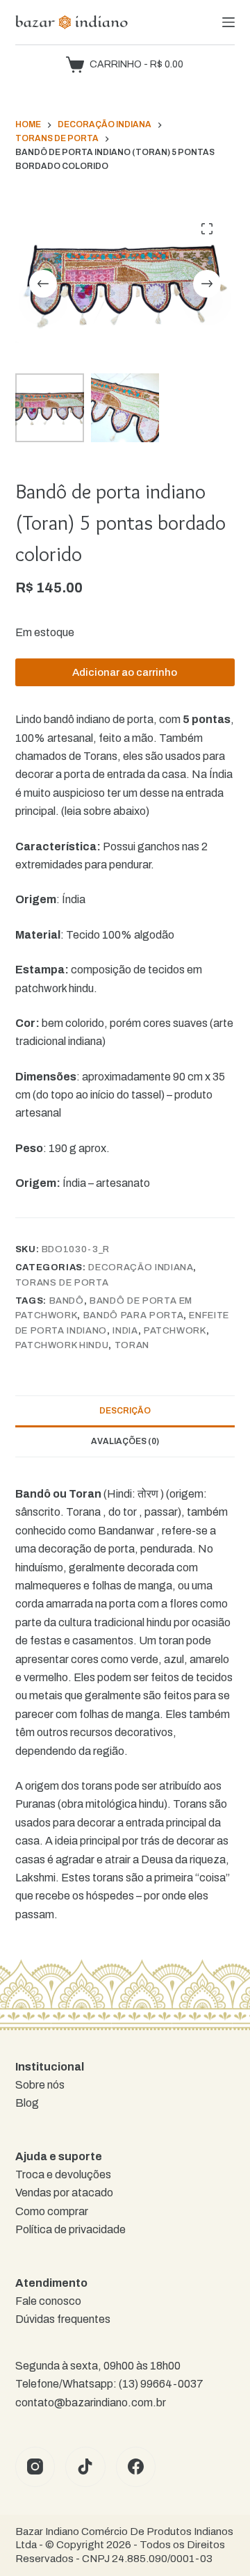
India (125, 1331)
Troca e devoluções (63, 2174)
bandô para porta (133, 1315)
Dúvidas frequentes (63, 2319)
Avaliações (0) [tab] (125, 1441)
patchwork (175, 1331)
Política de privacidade (70, 2229)
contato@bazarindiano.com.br (91, 2403)
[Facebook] (136, 2467)
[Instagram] (35, 2467)
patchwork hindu (62, 1345)
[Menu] (228, 22)
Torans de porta (62, 1283)
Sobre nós (40, 2085)
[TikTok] (85, 2467)
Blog (27, 2103)
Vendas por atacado (64, 2193)
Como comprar (52, 2211)
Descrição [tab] (125, 1411)
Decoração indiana (141, 1267)
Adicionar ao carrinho (125, 672)
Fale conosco (48, 2301)
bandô (67, 1301)
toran (132, 1345)
